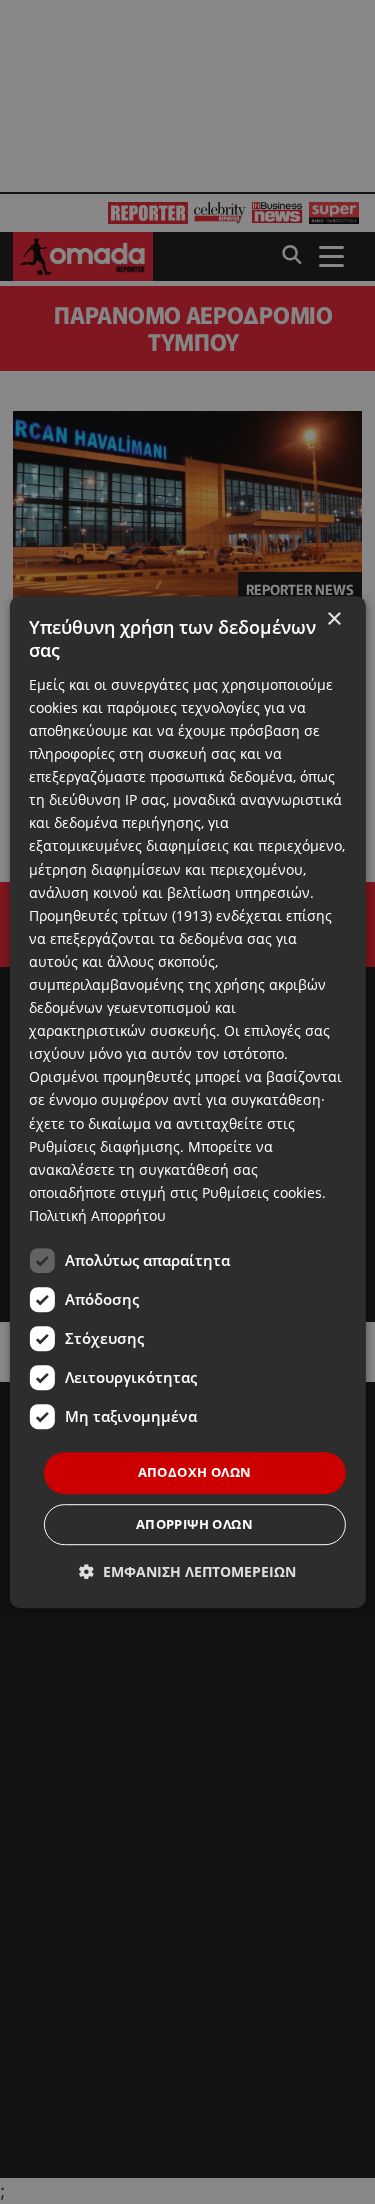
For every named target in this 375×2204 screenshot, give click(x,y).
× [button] (333, 619)
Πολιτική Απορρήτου (97, 1215)
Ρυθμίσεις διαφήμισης (104, 1146)
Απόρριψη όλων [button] (194, 1524)
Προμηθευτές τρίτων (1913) (120, 915)
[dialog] (187, 1102)
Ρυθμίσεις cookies (262, 1192)
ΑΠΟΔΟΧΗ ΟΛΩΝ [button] (195, 1472)
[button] (187, 1571)
